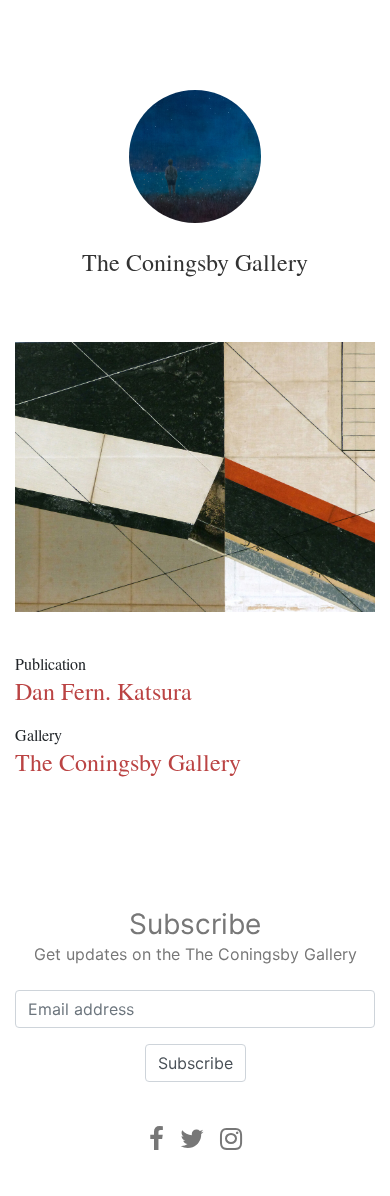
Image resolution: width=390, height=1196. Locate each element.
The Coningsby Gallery (195, 262)
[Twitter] (192, 1138)
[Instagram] (231, 1138)
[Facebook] (156, 1138)
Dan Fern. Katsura (103, 691)
